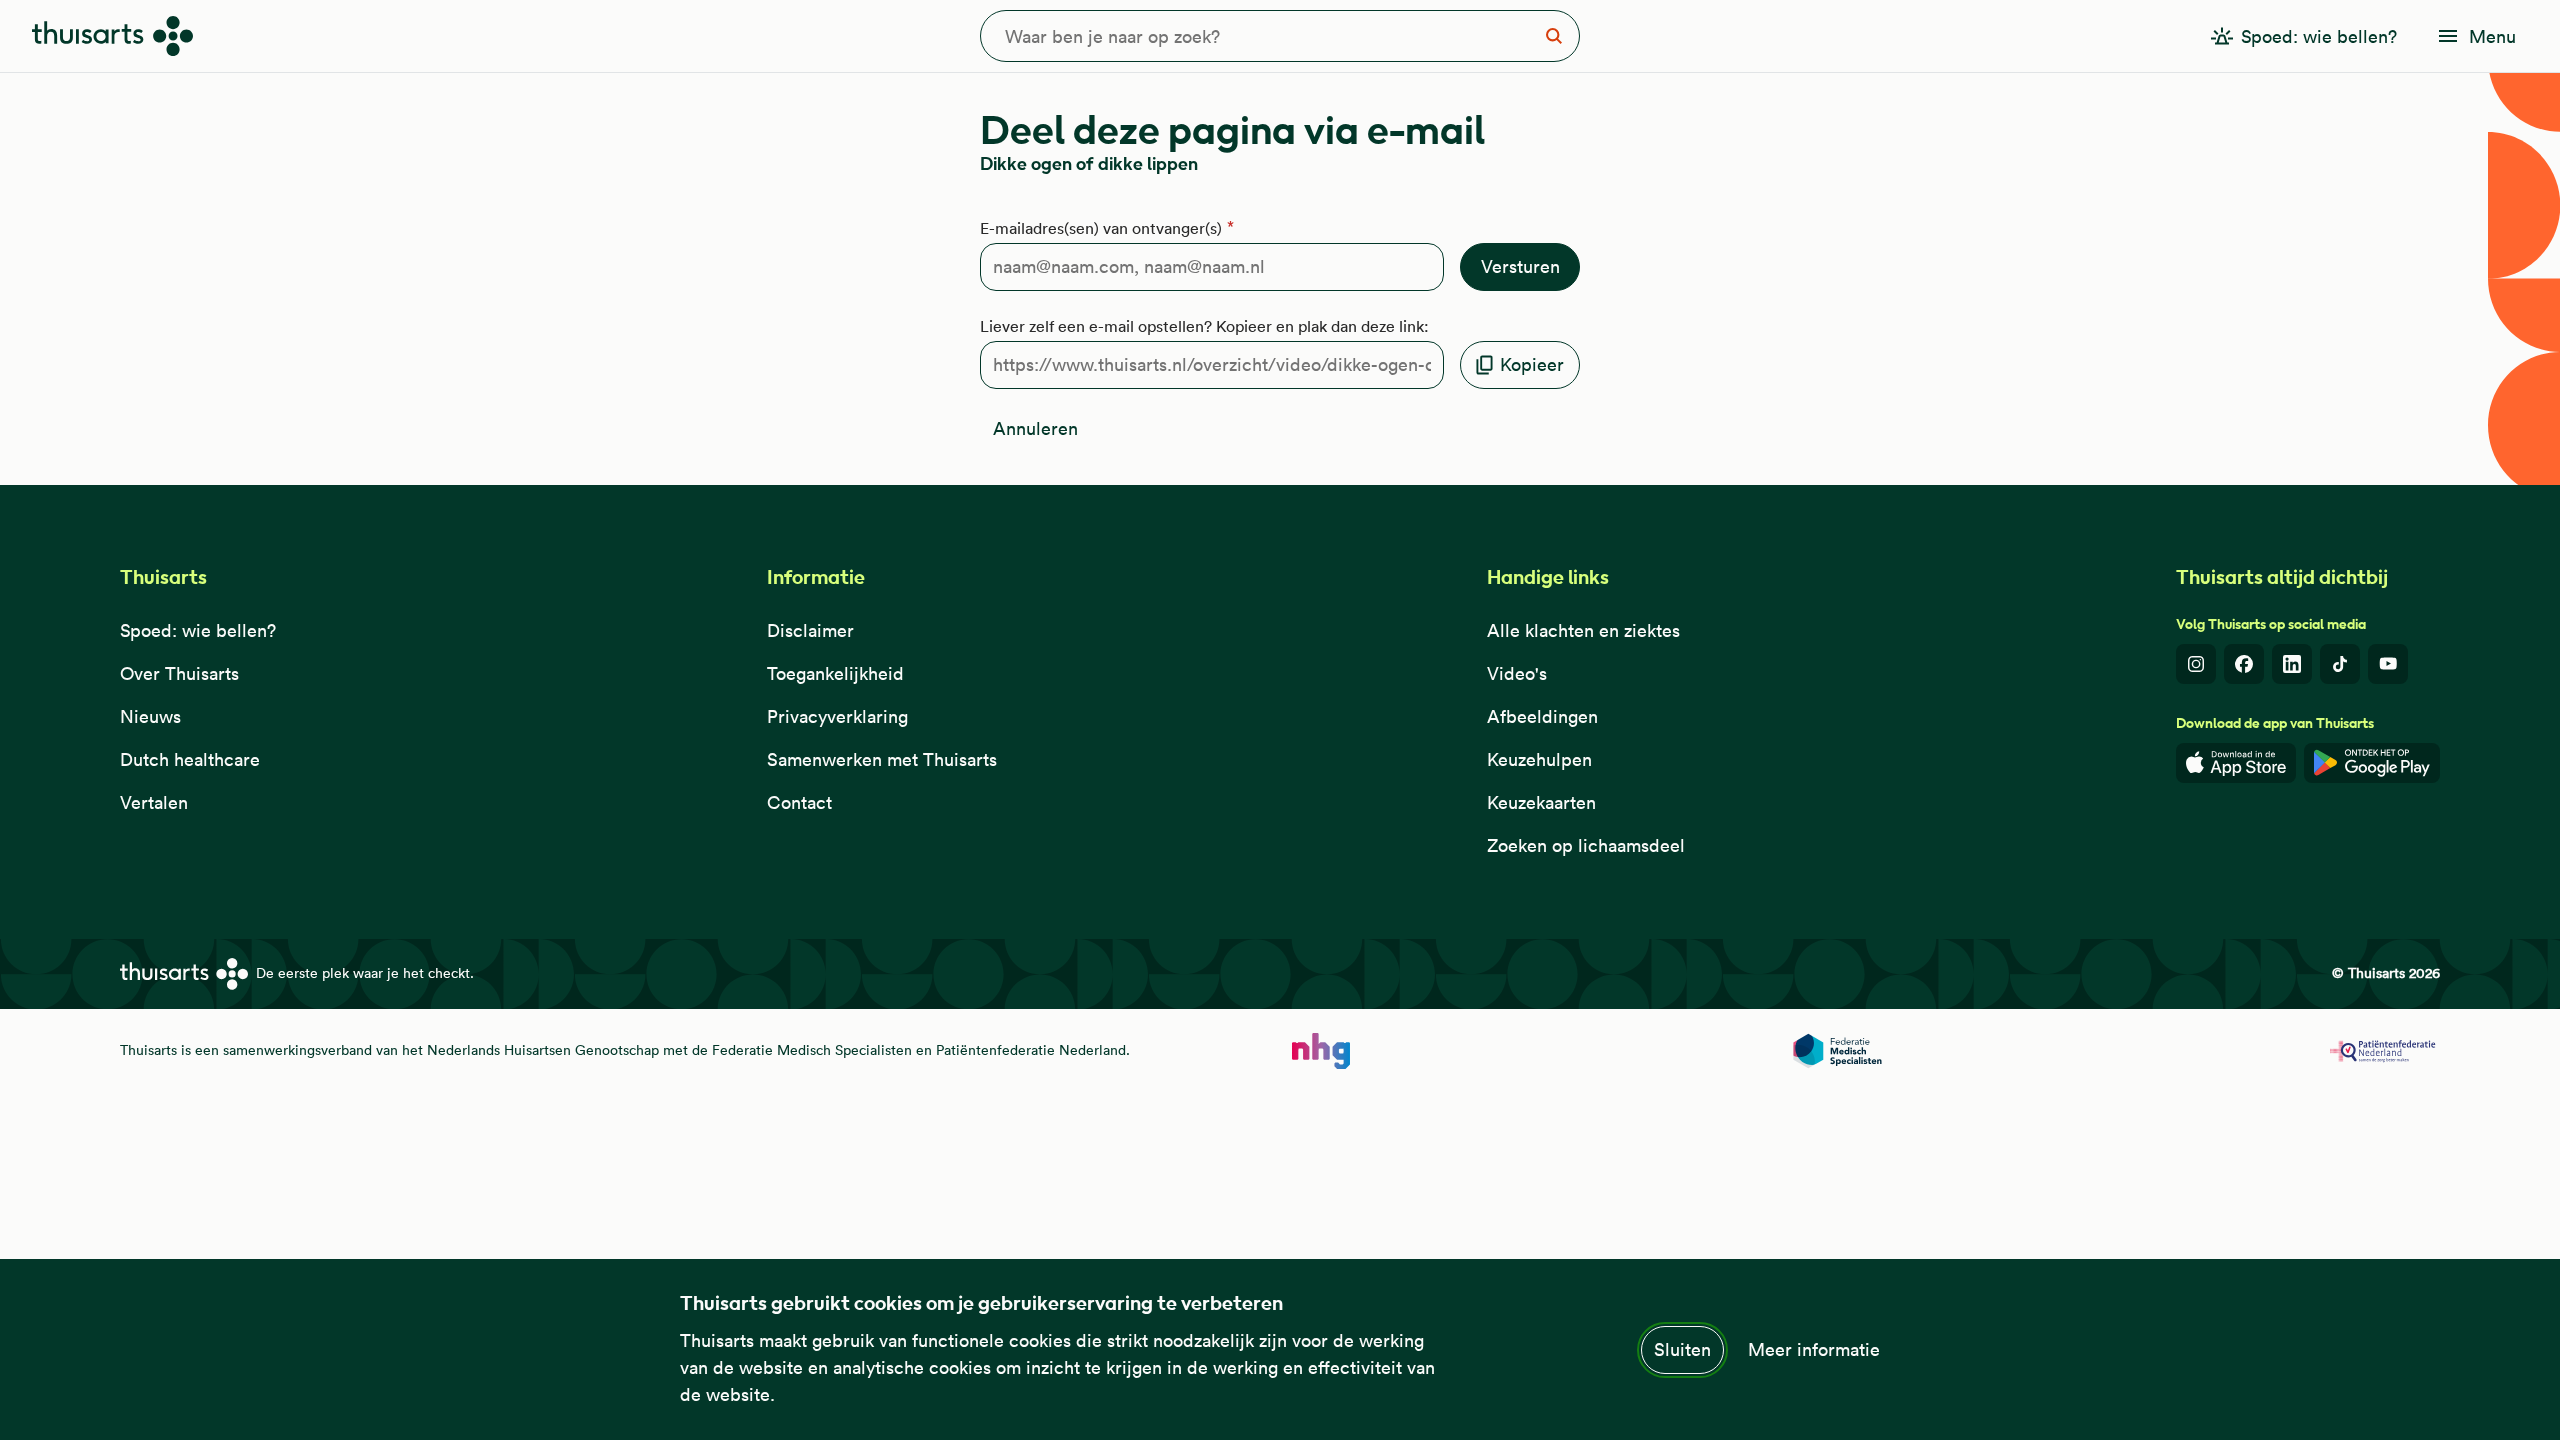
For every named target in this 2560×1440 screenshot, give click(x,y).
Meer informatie (1814, 1349)
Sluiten (1682, 1349)
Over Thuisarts (179, 673)
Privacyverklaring (837, 716)
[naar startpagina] (1321, 1051)
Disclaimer (810, 630)
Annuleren (1035, 428)
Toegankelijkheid (835, 673)
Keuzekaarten (1541, 802)
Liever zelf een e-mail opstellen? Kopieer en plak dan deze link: (1204, 326)
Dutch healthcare (190, 759)
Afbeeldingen (1542, 716)
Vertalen (154, 802)
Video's (1517, 673)
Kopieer (1532, 364)
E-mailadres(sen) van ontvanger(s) (1101, 228)
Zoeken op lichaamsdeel (1586, 845)
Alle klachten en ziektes (1583, 630)
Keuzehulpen (1539, 759)
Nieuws (150, 716)
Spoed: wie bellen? (198, 630)
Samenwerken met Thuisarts (882, 759)
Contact (799, 802)
